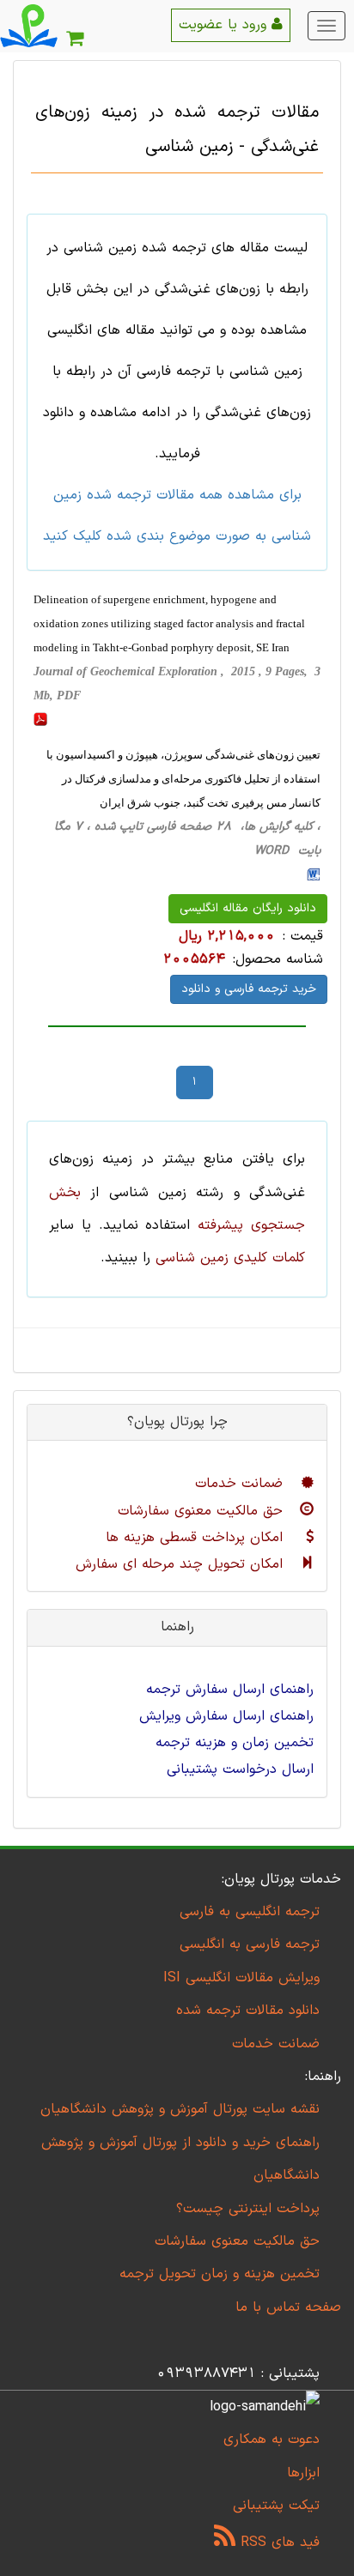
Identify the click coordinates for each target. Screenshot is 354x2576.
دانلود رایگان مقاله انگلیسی (248, 908)
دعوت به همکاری (272, 2440)
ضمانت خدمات (241, 1484)
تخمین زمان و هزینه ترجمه (235, 1743)
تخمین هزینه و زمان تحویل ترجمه (220, 2274)
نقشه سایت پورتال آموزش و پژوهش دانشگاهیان (180, 2109)
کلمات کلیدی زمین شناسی (230, 1258)
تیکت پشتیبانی (276, 2506)
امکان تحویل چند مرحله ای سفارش (182, 1564)
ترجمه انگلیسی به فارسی (250, 1912)
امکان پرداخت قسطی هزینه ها (197, 1538)
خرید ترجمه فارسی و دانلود (249, 989)
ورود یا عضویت (225, 25)
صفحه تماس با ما (288, 2307)
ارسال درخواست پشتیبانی (240, 1769)
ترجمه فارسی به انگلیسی (250, 1944)
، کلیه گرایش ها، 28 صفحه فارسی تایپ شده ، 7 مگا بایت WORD (187, 839)
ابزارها (303, 2473)
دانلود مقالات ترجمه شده (248, 2011)
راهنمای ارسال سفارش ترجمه (230, 1690)
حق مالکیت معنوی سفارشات (203, 1511)
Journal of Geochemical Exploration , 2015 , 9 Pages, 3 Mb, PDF (177, 683)
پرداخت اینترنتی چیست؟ (248, 2209)
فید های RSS (278, 2543)
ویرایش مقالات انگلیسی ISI (241, 1978)
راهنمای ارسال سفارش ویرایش (226, 1716)
